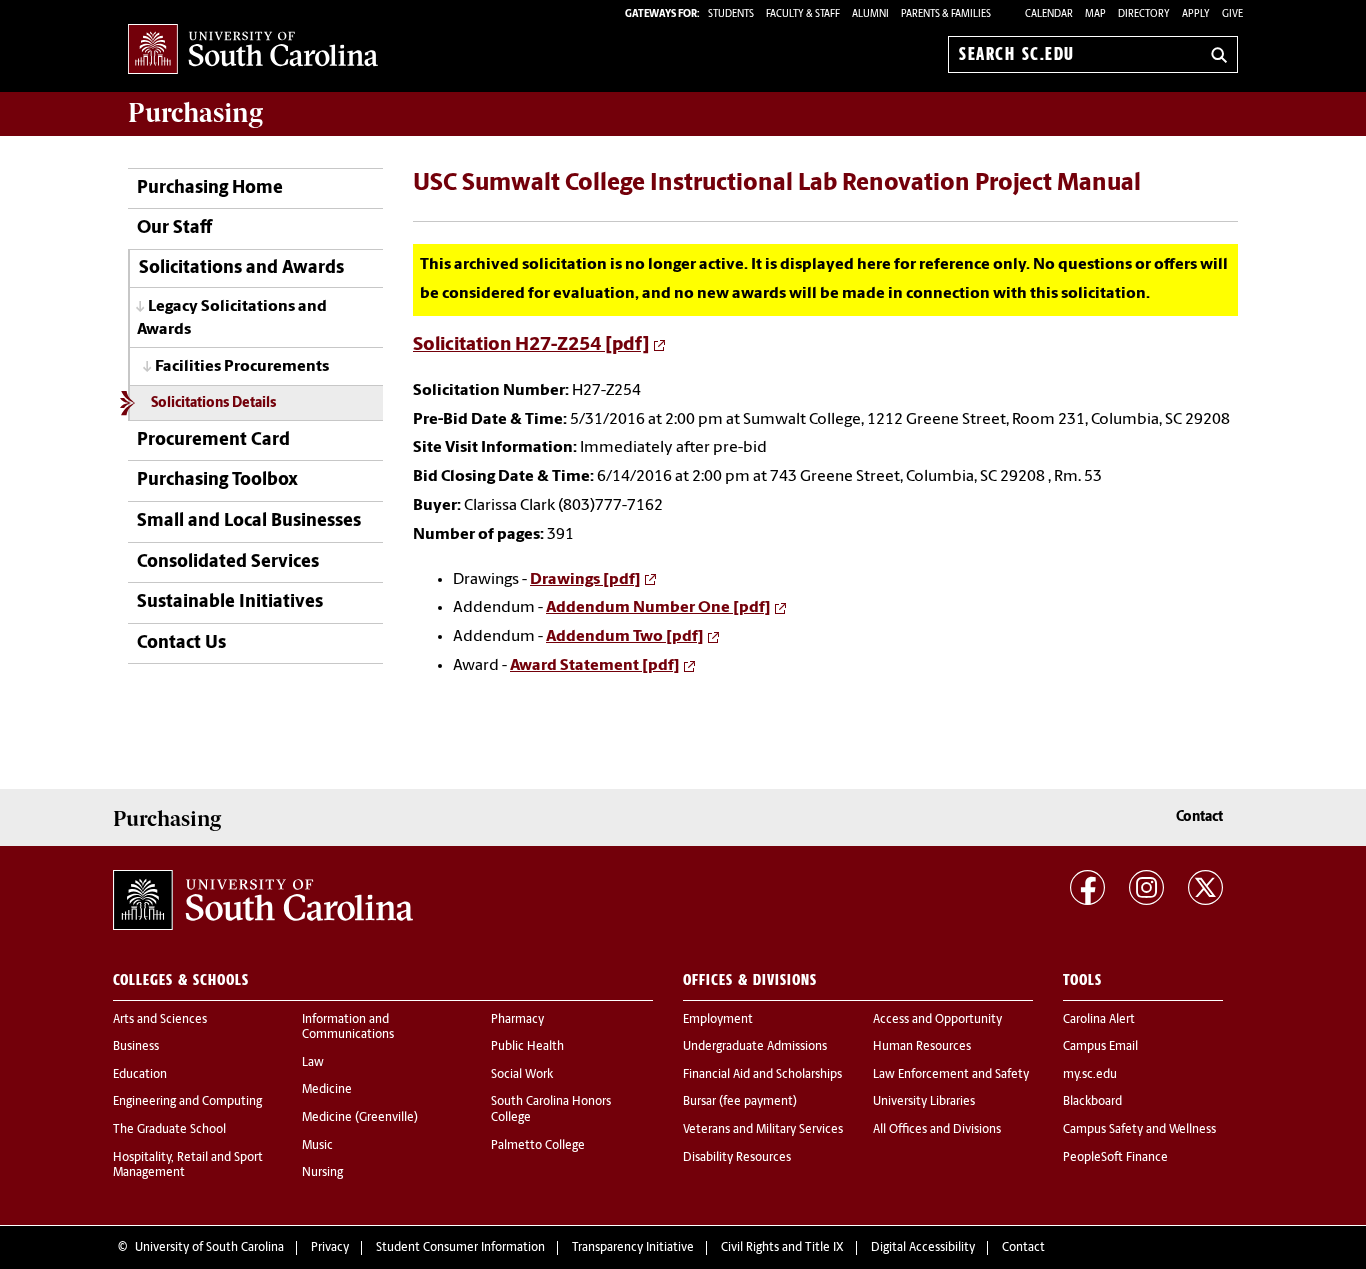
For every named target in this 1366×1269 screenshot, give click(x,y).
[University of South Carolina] (263, 900)
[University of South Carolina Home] (253, 50)
